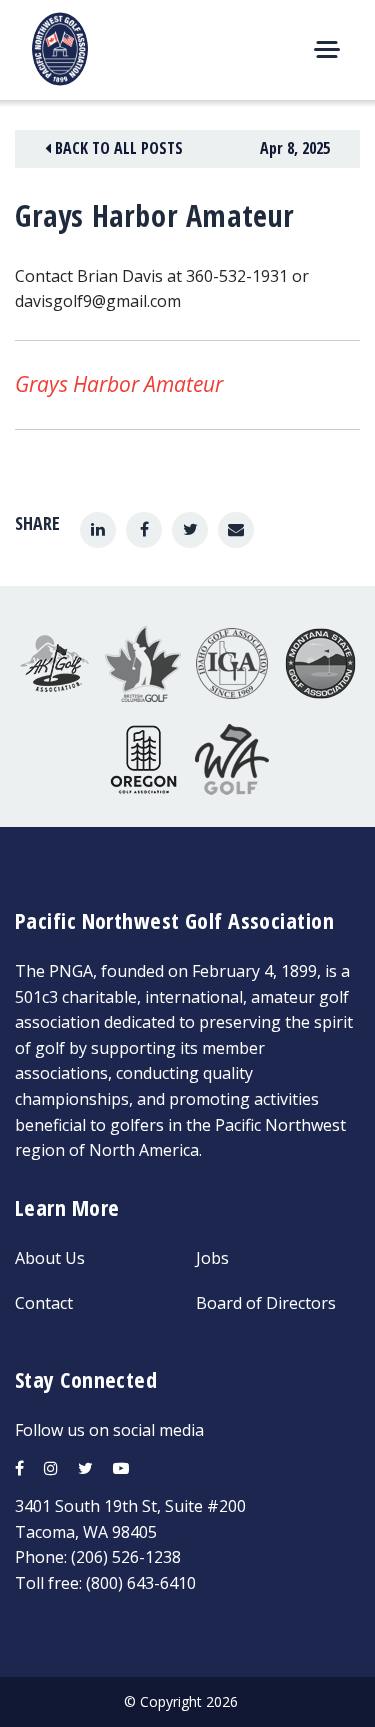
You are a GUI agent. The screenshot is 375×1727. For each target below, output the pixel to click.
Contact (44, 1303)
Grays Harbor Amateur (119, 384)
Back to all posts (117, 148)
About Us (50, 1258)
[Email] (236, 530)
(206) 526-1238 (126, 1557)
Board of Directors (266, 1303)
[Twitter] (190, 530)
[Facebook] (144, 530)
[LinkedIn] (98, 530)
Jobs (212, 1258)
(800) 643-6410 (141, 1583)
